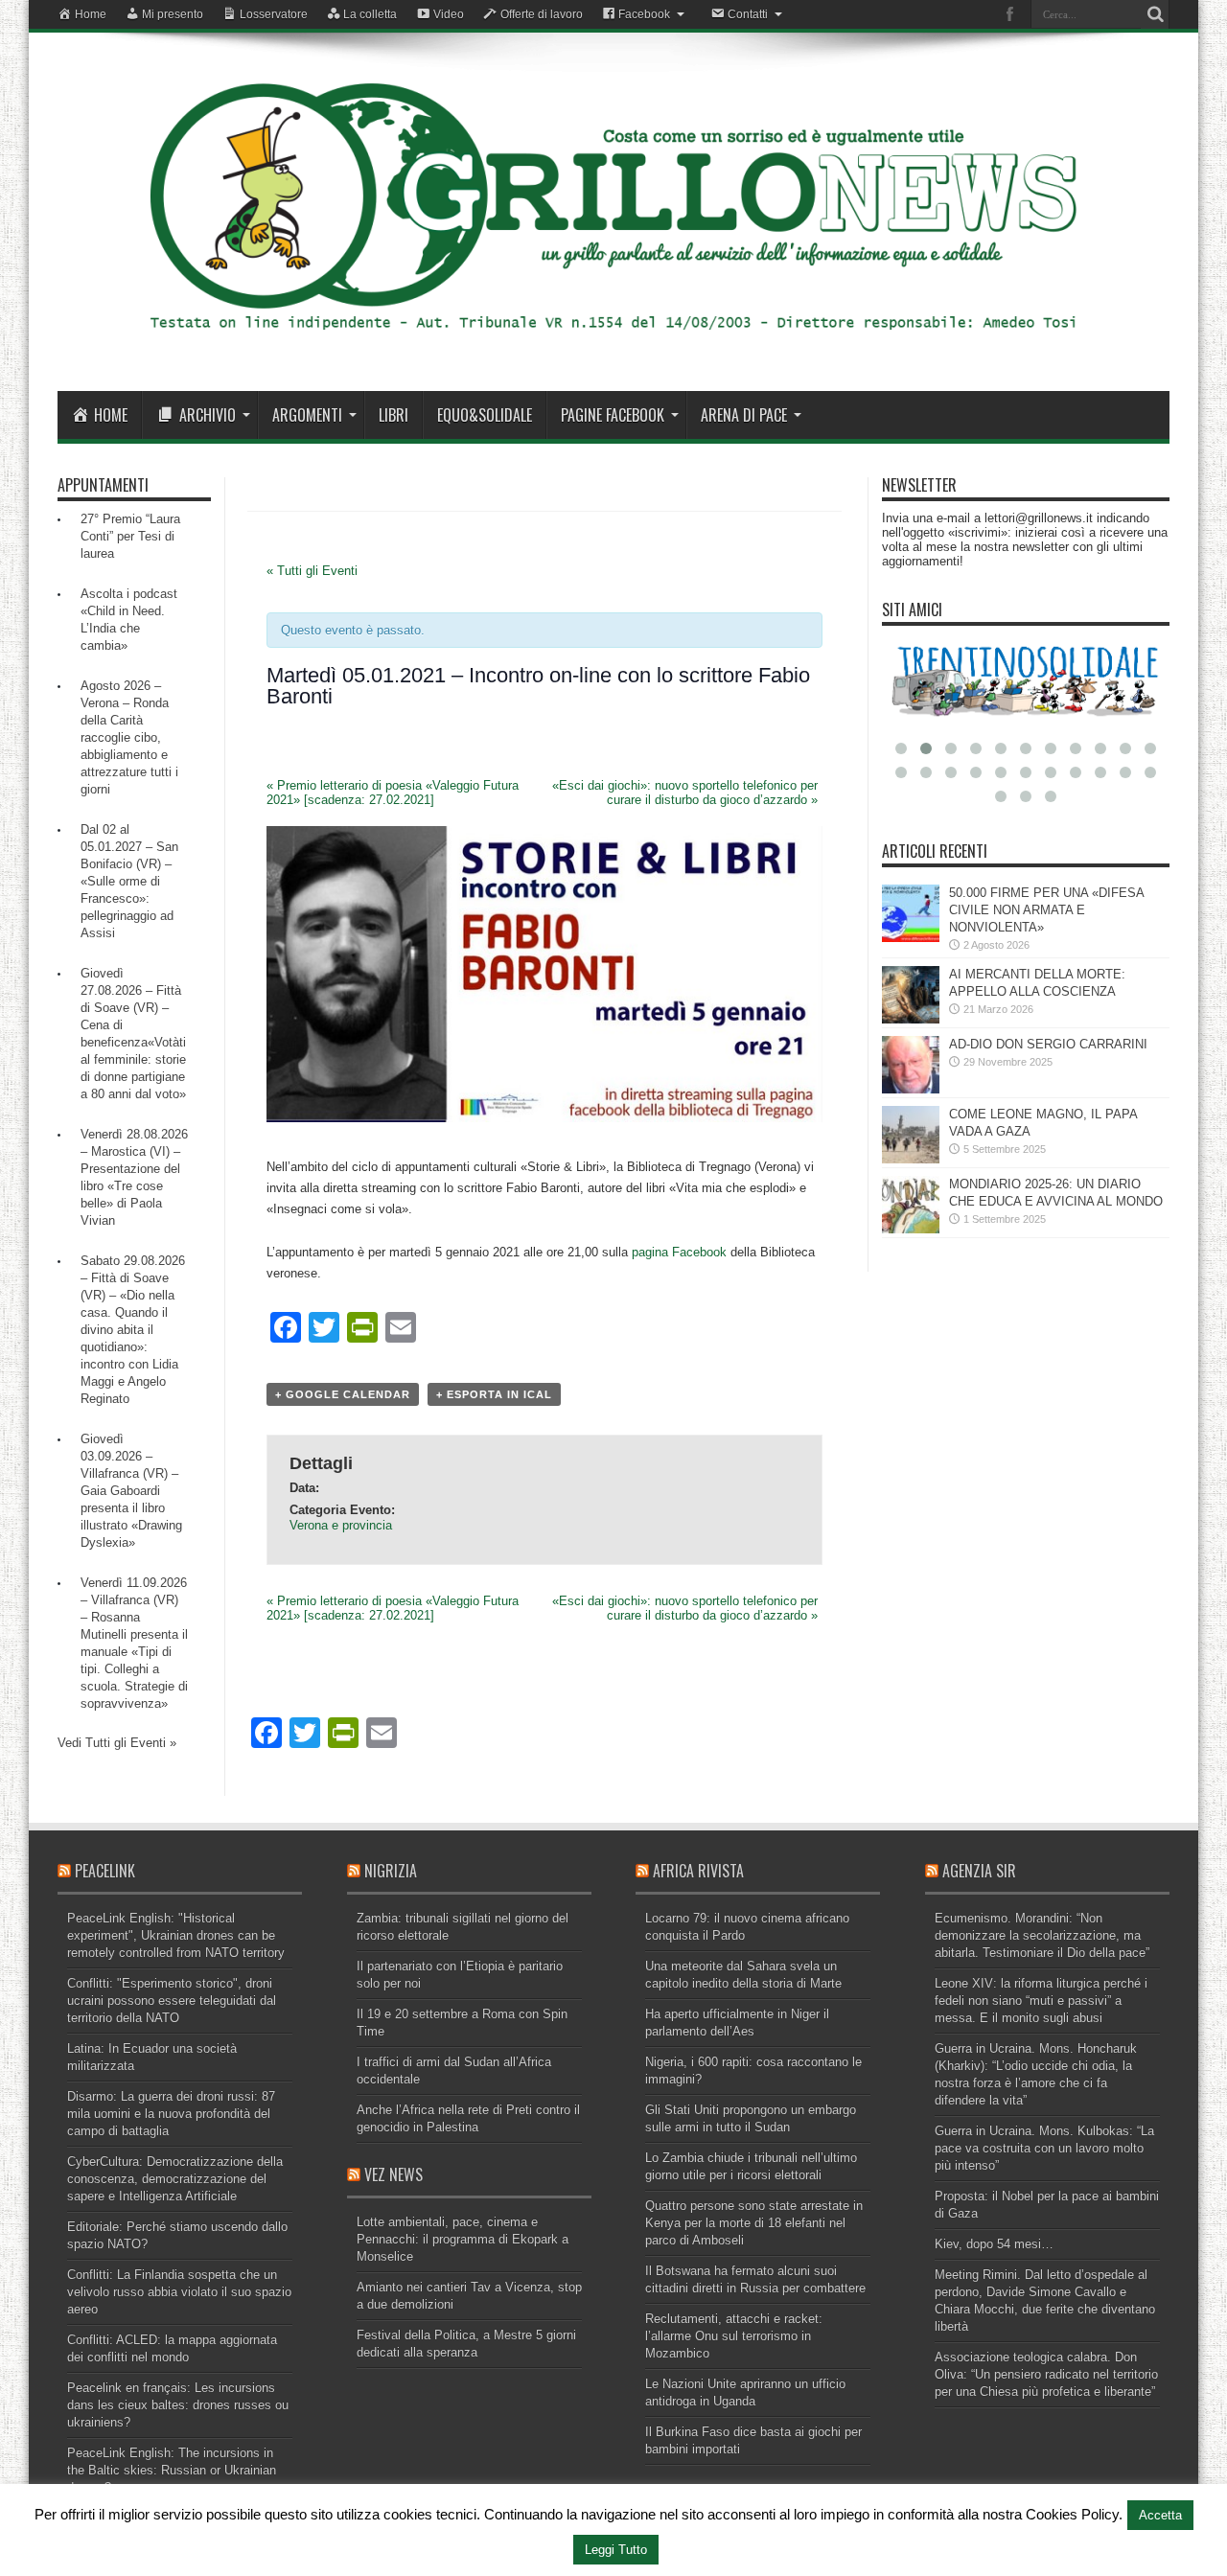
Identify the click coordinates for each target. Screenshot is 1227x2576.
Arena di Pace (744, 415)
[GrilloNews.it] (613, 343)
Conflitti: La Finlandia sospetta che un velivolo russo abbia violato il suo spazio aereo (179, 2292)
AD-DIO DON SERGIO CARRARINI (1048, 1044)
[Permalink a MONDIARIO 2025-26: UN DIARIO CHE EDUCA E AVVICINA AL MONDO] (911, 1229)
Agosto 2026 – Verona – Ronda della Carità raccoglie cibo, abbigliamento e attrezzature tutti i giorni (129, 737)
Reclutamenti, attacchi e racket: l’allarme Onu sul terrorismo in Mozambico (734, 2336)
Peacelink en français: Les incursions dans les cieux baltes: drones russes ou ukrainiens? (178, 2405)
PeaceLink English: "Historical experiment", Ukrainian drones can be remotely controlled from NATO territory (176, 1935)
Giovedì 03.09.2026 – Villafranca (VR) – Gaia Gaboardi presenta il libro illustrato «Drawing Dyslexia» (131, 1491)
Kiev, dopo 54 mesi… (994, 2244)
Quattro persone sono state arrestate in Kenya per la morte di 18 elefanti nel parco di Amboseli (754, 2223)
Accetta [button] (1160, 2515)
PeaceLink (105, 1871)
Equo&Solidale (485, 415)
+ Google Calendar (343, 1394)
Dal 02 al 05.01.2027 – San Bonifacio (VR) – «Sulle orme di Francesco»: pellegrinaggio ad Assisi (129, 881)
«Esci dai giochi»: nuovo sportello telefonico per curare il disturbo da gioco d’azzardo (685, 793)
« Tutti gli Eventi (312, 571)
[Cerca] (1155, 14)
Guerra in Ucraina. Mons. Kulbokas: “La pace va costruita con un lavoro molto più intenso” (1044, 2148)
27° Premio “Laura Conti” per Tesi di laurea (130, 536)
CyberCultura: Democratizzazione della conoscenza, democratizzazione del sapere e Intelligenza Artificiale (175, 2179)
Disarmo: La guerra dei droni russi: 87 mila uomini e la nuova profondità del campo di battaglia (171, 2114)
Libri (394, 415)
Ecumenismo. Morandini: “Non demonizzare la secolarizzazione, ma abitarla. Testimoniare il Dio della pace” (1042, 1935)
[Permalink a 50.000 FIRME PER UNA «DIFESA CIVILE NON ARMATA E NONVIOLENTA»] (911, 938)
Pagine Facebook (613, 415)
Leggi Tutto (616, 2550)
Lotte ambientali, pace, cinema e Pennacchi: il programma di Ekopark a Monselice (463, 2239)
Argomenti (307, 415)
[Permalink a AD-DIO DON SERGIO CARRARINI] (911, 1089)
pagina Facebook (679, 1252)
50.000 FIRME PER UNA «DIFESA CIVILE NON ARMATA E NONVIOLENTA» (1046, 910)
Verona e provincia (341, 1525)
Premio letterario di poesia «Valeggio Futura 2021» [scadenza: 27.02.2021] (393, 793)
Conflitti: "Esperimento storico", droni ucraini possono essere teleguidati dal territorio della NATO (172, 2001)
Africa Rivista (698, 1871)
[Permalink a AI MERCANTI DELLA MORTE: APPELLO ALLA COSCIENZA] (911, 1019)
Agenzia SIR (979, 1871)
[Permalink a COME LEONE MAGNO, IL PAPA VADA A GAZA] (911, 1159)
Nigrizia (391, 1871)
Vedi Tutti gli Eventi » (117, 1743)
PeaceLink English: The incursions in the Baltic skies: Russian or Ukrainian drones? (172, 2470)
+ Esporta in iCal (494, 1394)
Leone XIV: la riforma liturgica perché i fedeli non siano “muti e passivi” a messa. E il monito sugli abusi (1041, 2001)
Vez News (394, 2174)
